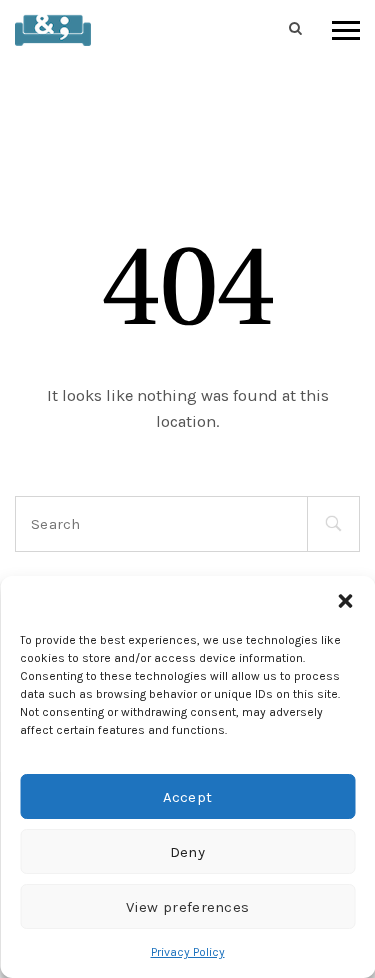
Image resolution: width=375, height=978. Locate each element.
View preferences (188, 907)
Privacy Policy (188, 952)
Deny (187, 852)
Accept (188, 797)
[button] (345, 601)
